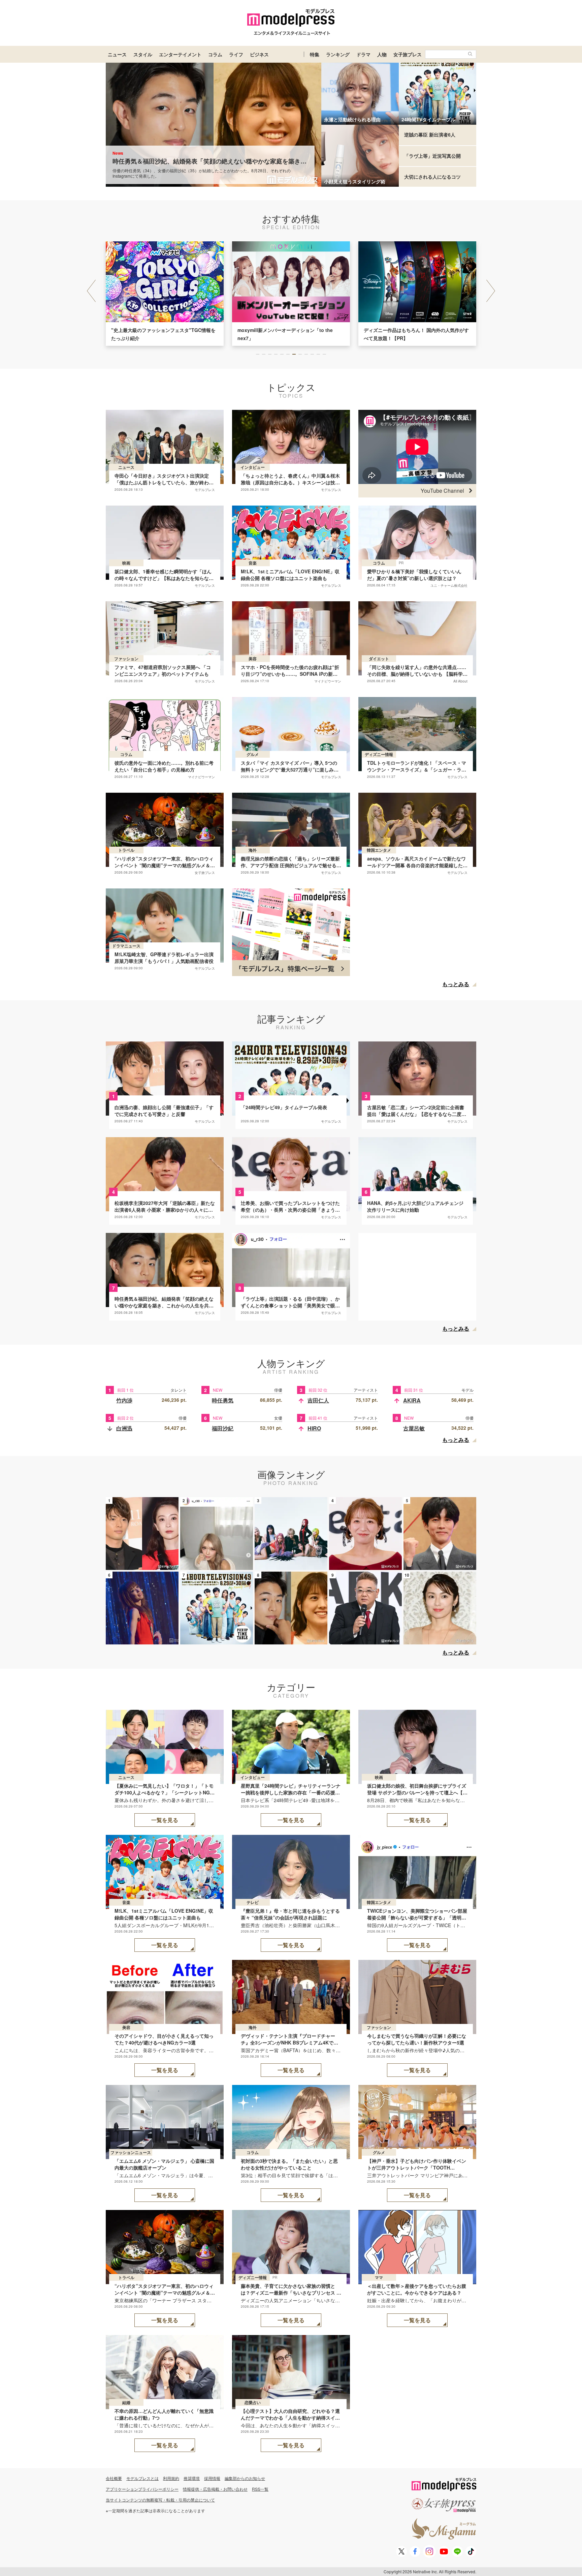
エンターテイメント (180, 54)
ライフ (236, 54)
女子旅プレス (408, 54)
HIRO (314, 1428)
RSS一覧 (260, 2489)
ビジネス (259, 54)
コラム (215, 54)
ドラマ (363, 54)
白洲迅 (124, 1428)
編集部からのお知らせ (245, 2478)
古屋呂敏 (414, 1428)
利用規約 (171, 2478)
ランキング (338, 54)
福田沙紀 (223, 1428)
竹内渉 (124, 1400)
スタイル (143, 54)
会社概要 (114, 2478)
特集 (315, 54)
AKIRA (412, 1400)
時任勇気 (223, 1400)
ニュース (117, 54)
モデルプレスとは (142, 2478)
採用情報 (212, 2478)
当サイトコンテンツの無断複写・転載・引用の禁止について (160, 2500)
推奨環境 (192, 2478)
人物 (382, 54)
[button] (491, 291)
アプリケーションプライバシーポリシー (142, 2489)
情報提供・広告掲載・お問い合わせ (215, 2489)
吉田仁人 (318, 1400)
